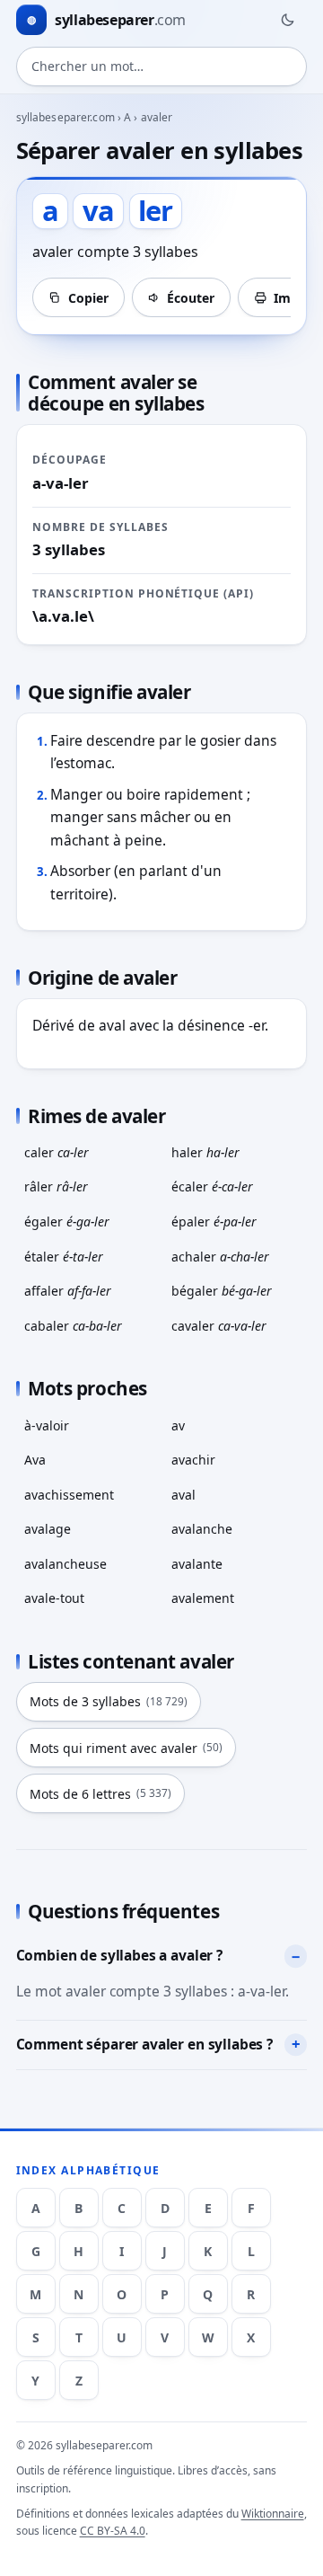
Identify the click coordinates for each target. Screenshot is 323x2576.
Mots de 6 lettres (100, 1794)
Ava (35, 1460)
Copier (88, 298)
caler (57, 1152)
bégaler (222, 1291)
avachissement (69, 1495)
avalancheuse (65, 1564)
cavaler (219, 1326)
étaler (64, 1257)
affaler (68, 1291)
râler (56, 1186)
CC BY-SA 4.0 (113, 2531)
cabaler (73, 1326)
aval (183, 1495)
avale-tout (54, 1598)
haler (205, 1152)
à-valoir (47, 1425)
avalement (203, 1598)
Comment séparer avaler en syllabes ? (144, 2044)
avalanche (202, 1529)
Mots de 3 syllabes (109, 1701)
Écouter (191, 298)
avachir (193, 1460)
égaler (67, 1222)
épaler (214, 1222)
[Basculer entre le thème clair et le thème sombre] (287, 20)
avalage (48, 1529)
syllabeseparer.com (65, 117)
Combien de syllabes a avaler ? (119, 1955)
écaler (212, 1186)
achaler (220, 1257)
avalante (197, 1564)
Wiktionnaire (273, 2514)
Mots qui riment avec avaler (126, 1748)
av (178, 1425)
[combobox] (162, 66)
